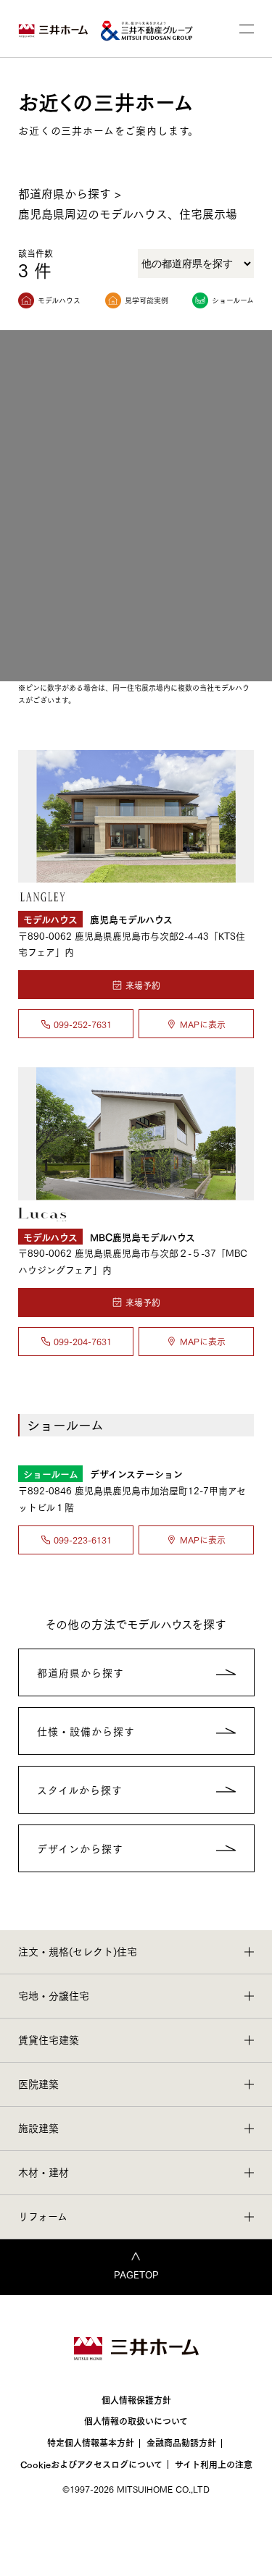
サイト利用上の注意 (214, 2464)
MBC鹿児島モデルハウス (109, 1236)
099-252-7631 (83, 1024)
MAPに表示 (203, 1024)
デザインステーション (103, 1473)
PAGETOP (136, 2274)
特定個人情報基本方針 (91, 2442)
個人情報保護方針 (136, 2400)
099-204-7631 (83, 1341)
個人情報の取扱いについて (136, 2421)
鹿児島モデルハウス (98, 918)
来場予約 (143, 985)
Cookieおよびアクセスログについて (91, 2464)
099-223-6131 (83, 1540)
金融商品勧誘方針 (181, 2442)
